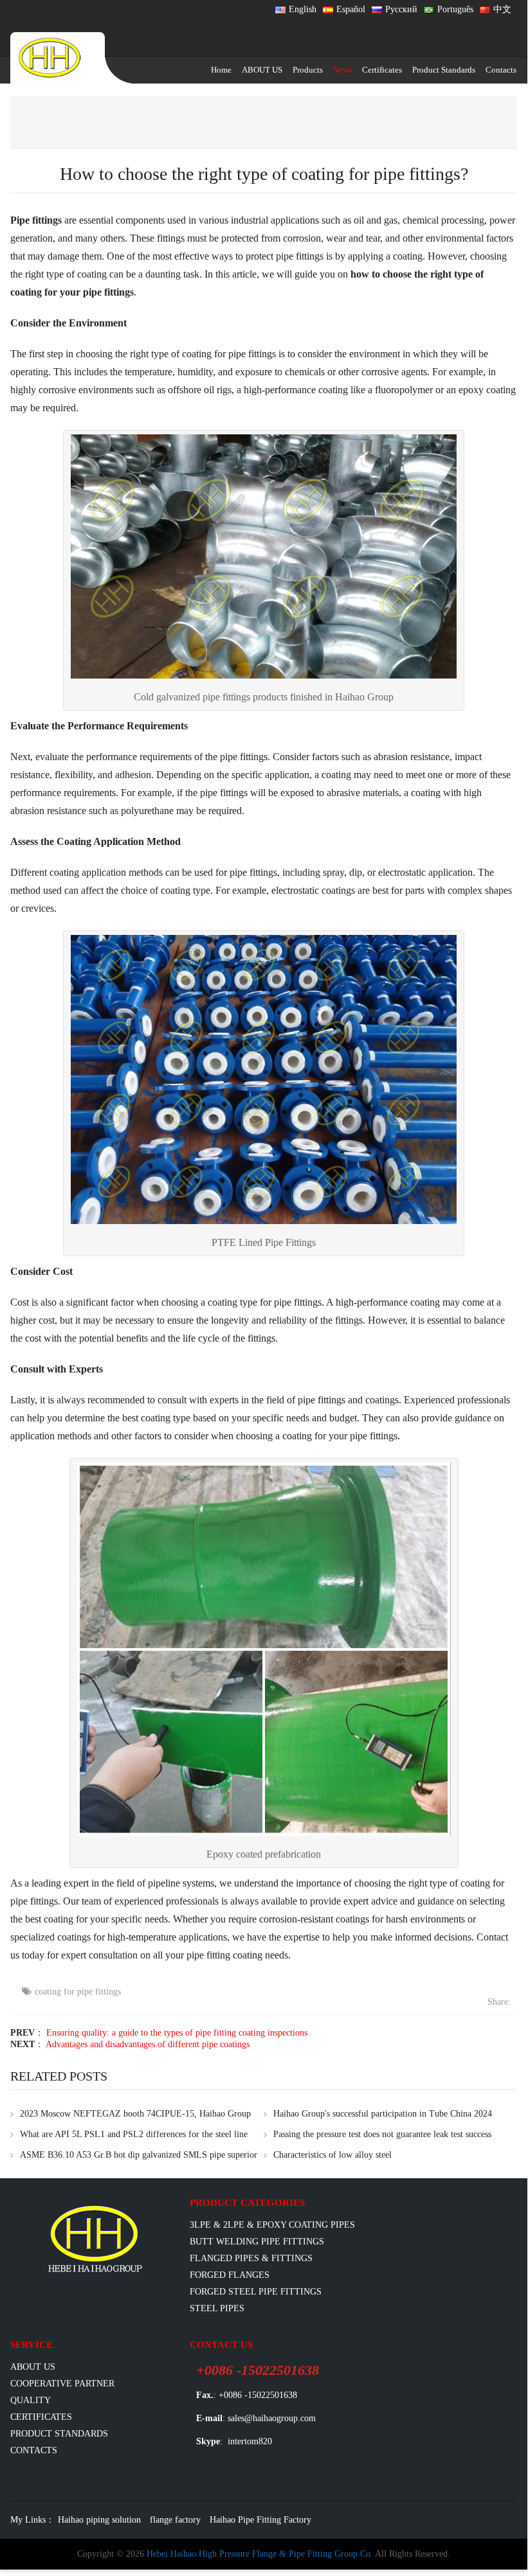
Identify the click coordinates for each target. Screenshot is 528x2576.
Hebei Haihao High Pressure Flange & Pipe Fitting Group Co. (260, 2554)
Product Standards (444, 70)
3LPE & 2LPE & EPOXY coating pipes (272, 2225)
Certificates (382, 70)
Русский (401, 9)
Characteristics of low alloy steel (332, 2155)
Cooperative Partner (62, 2384)
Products (308, 70)
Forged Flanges (230, 2275)
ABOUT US (262, 70)
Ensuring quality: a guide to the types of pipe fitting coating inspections (177, 2033)
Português (455, 9)
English (303, 9)
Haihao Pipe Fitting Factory (260, 2520)
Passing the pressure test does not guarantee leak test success (382, 2134)
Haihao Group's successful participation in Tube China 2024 (383, 2114)
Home (221, 70)
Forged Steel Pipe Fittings (256, 2292)
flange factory (175, 2520)
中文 (502, 9)
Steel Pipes (217, 2308)
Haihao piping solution (99, 2520)
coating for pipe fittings (78, 1992)
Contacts (501, 70)
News (342, 70)
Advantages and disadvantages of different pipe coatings (148, 2044)
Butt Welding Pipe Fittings (257, 2242)
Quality (31, 2400)
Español (351, 9)
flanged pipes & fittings (251, 2258)
